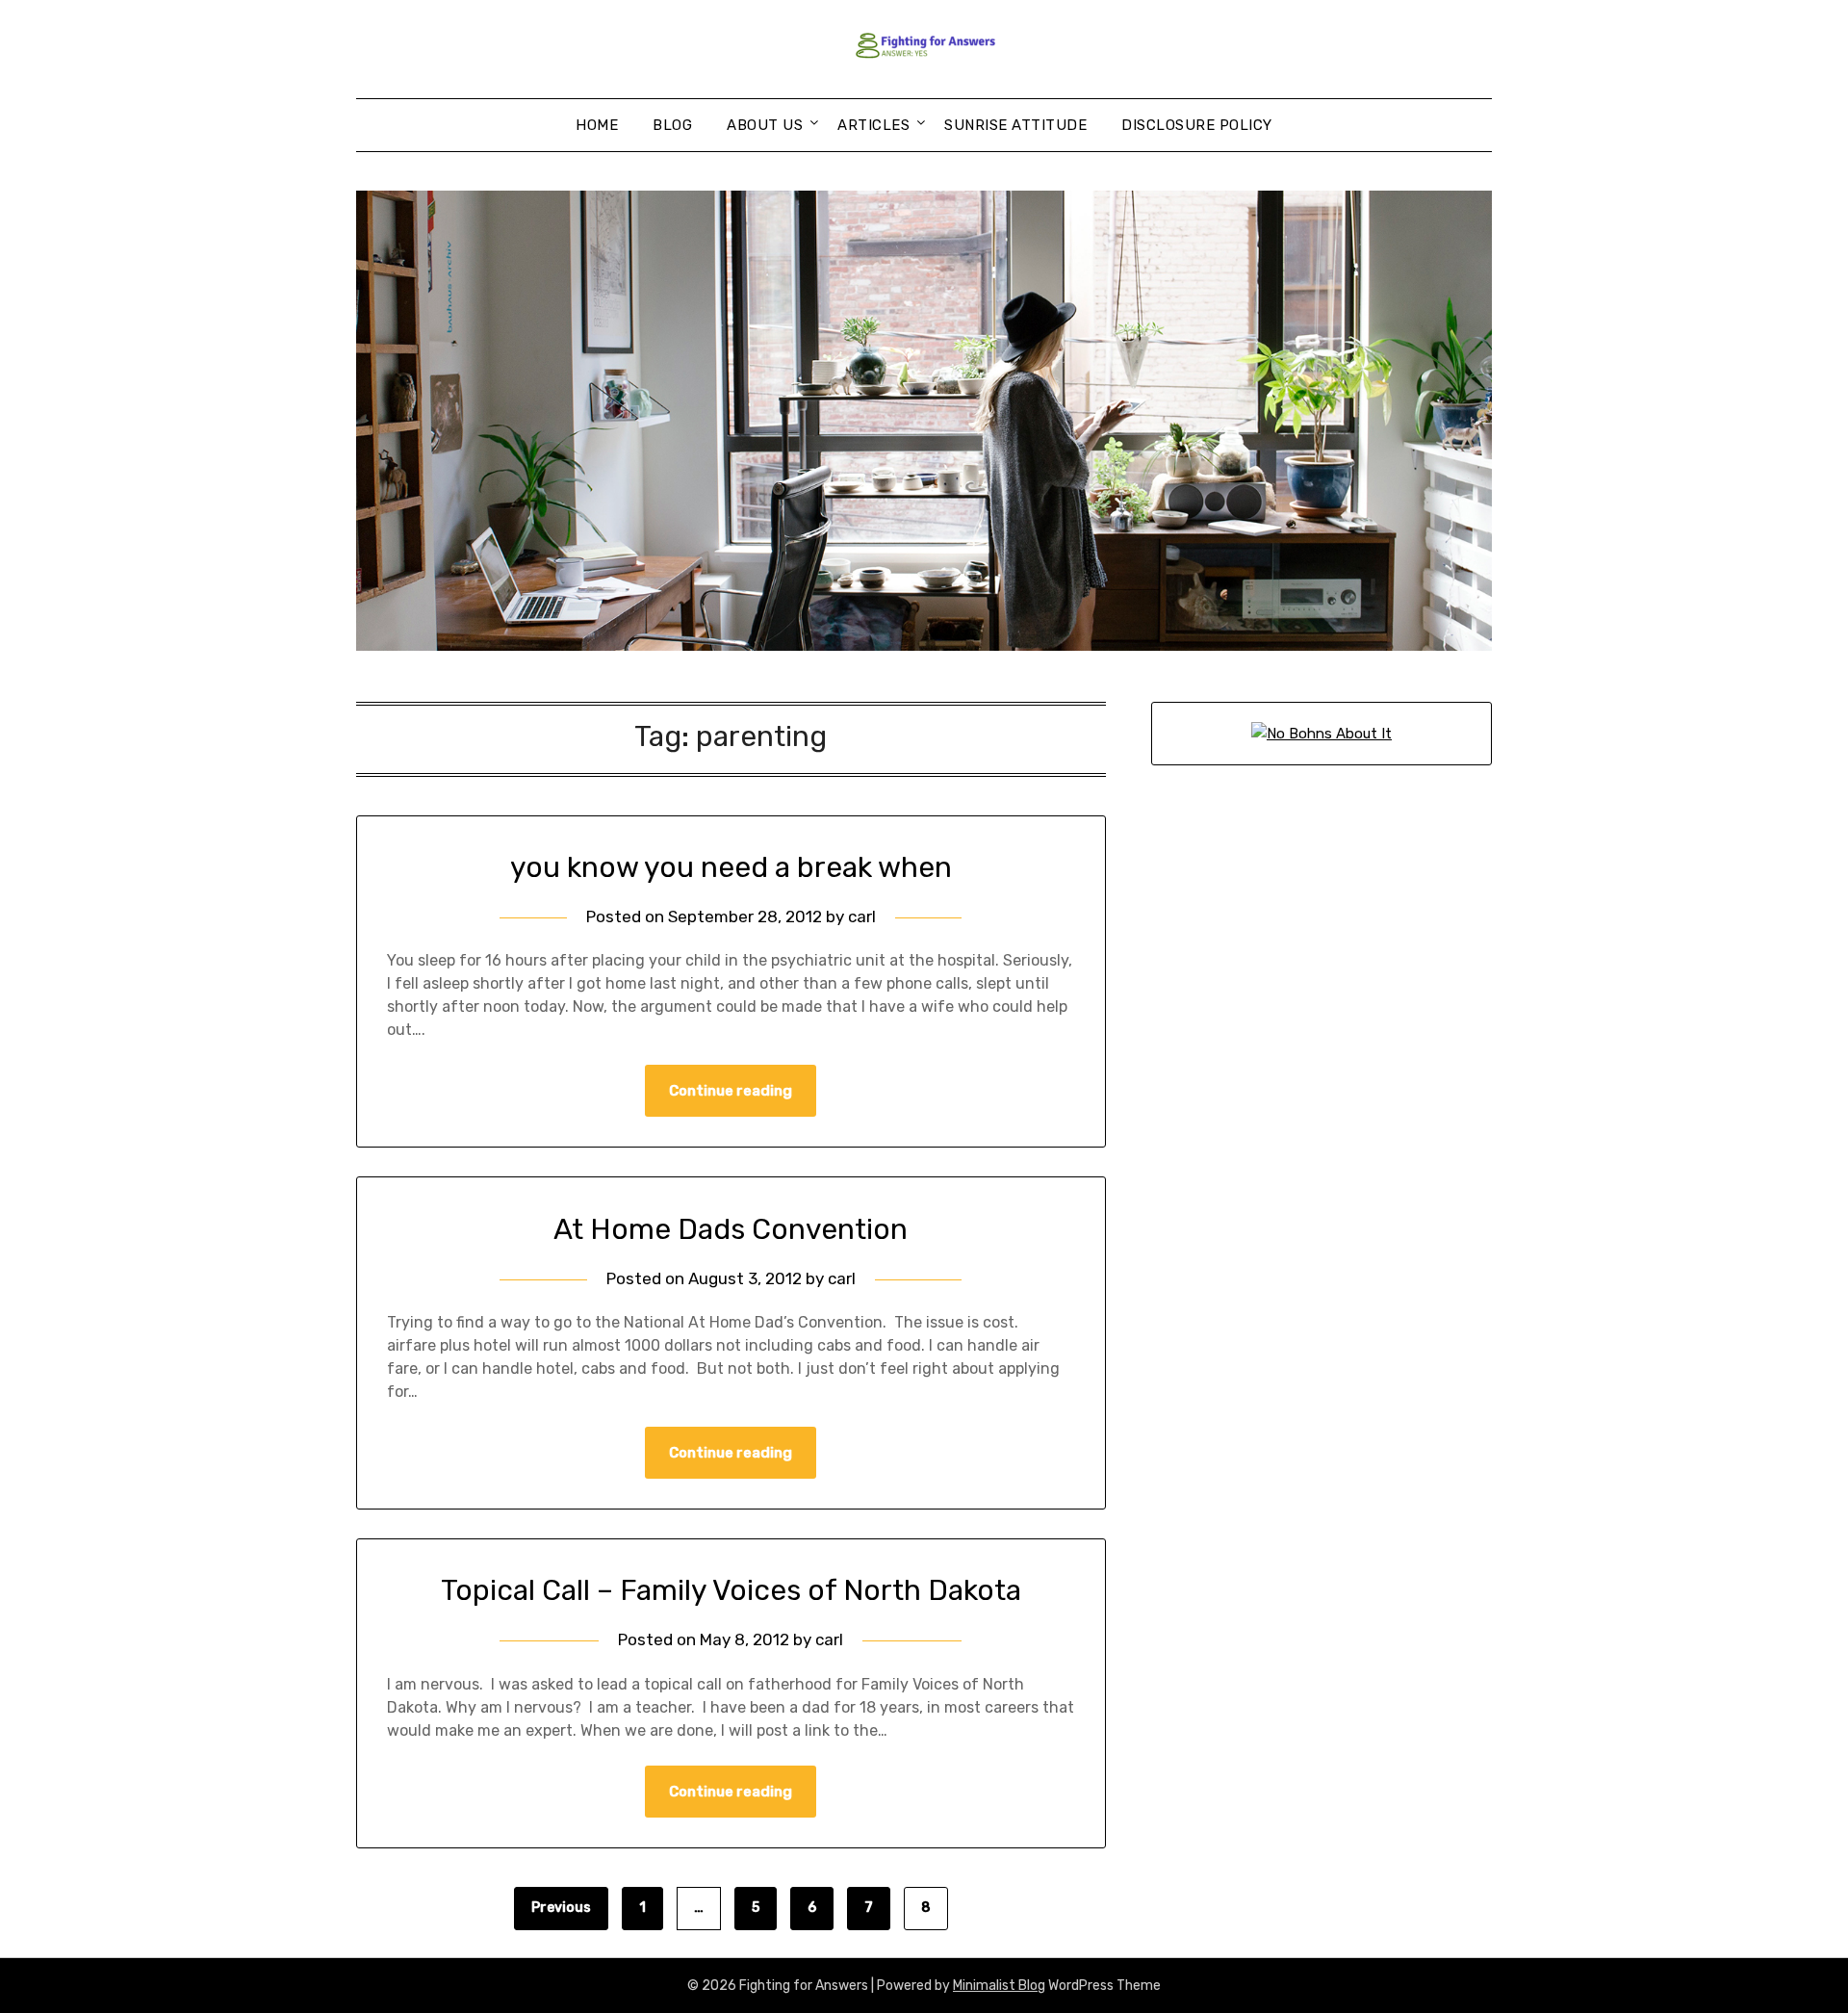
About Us (765, 125)
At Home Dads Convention (731, 1229)
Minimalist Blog (999, 1986)
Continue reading (731, 1091)
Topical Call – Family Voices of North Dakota (731, 1590)
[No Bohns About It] (1322, 734)
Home (597, 125)
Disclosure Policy (1197, 125)
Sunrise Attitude (1015, 125)
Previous (561, 1908)
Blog (672, 125)
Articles (873, 125)
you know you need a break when (731, 867)
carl (862, 916)
